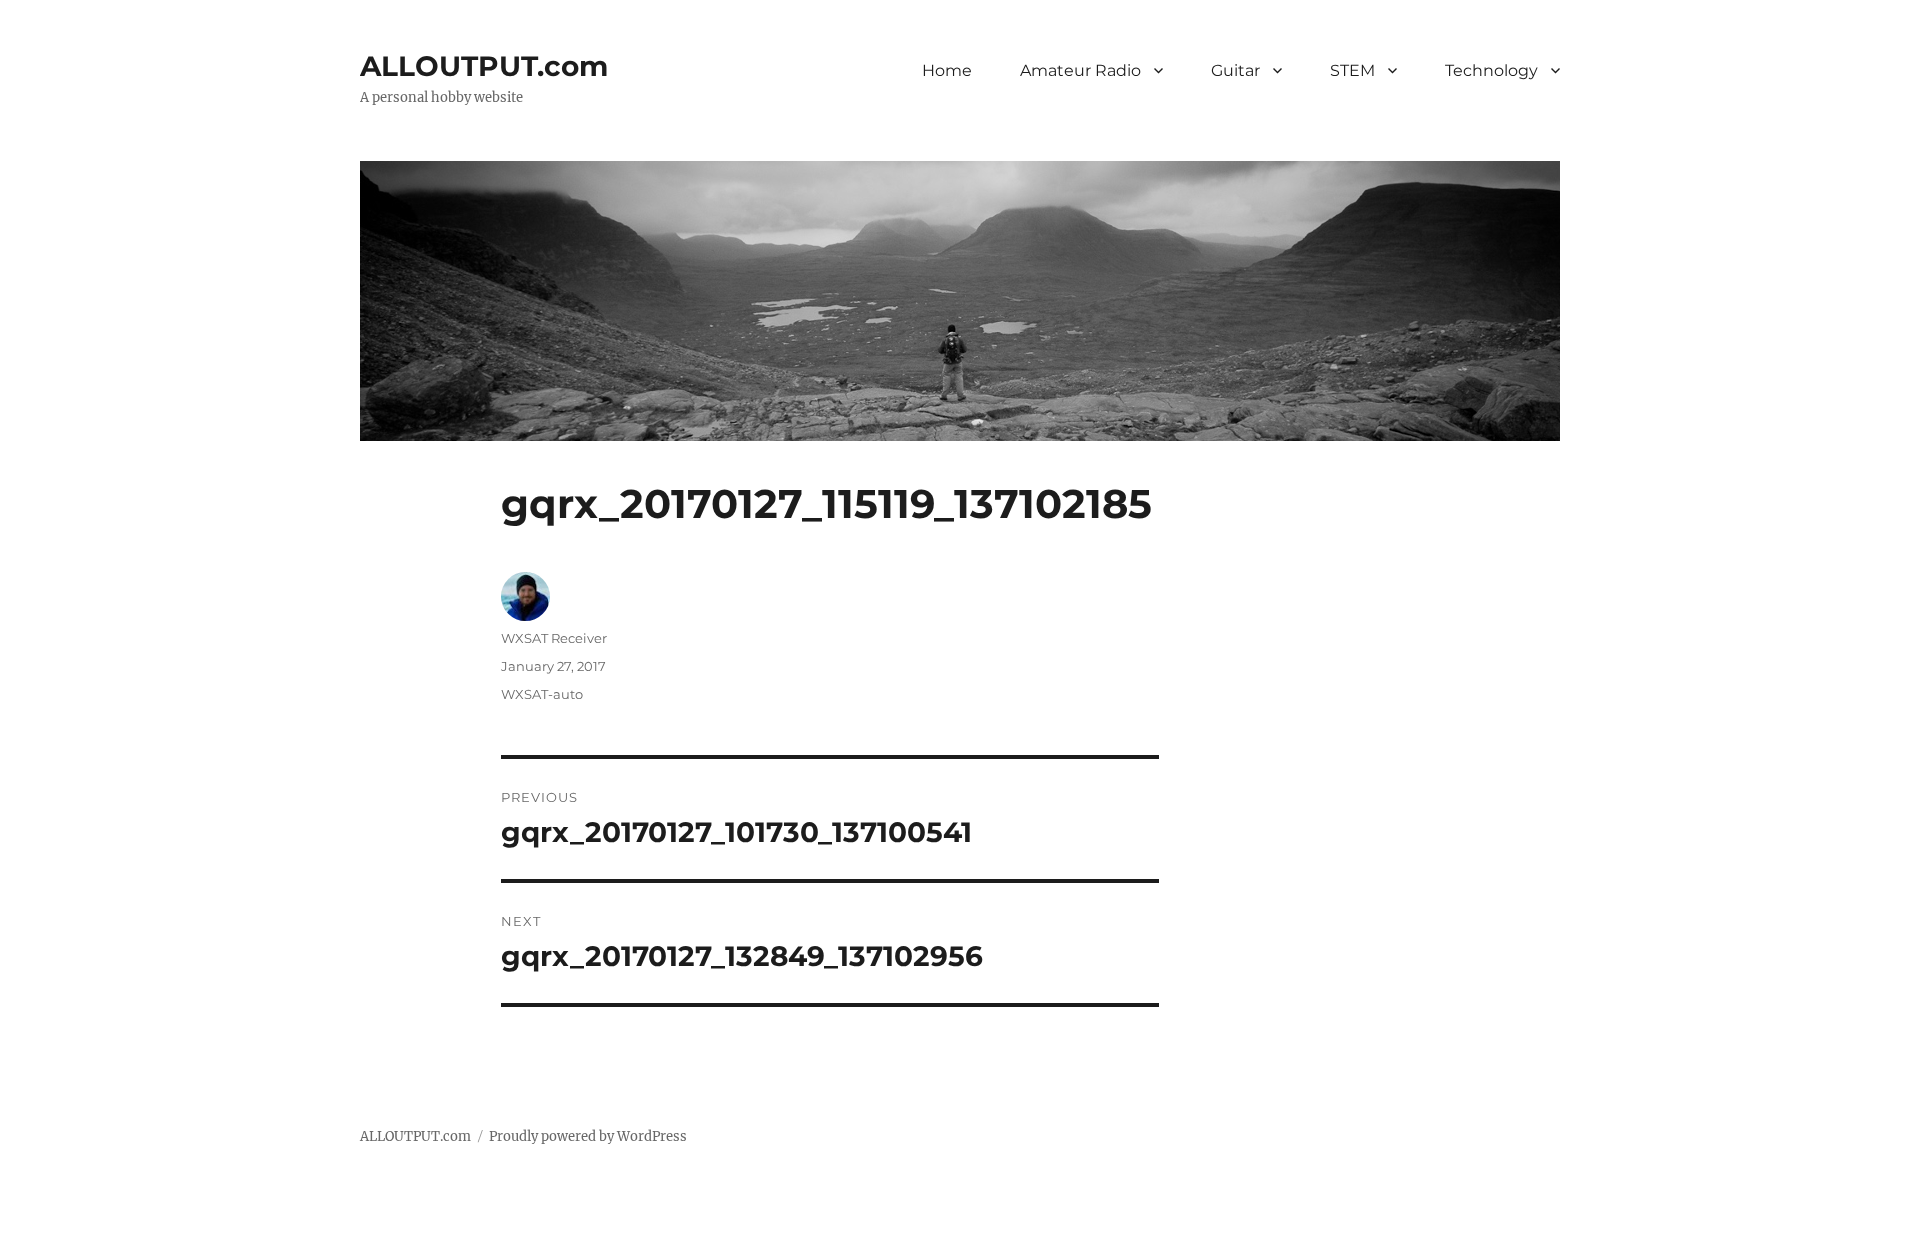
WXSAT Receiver (554, 638)
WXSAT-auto (542, 694)
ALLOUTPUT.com (484, 66)
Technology (1491, 70)
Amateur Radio (1080, 70)
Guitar (1235, 70)
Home (947, 70)
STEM (1352, 70)
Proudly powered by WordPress (588, 1136)
